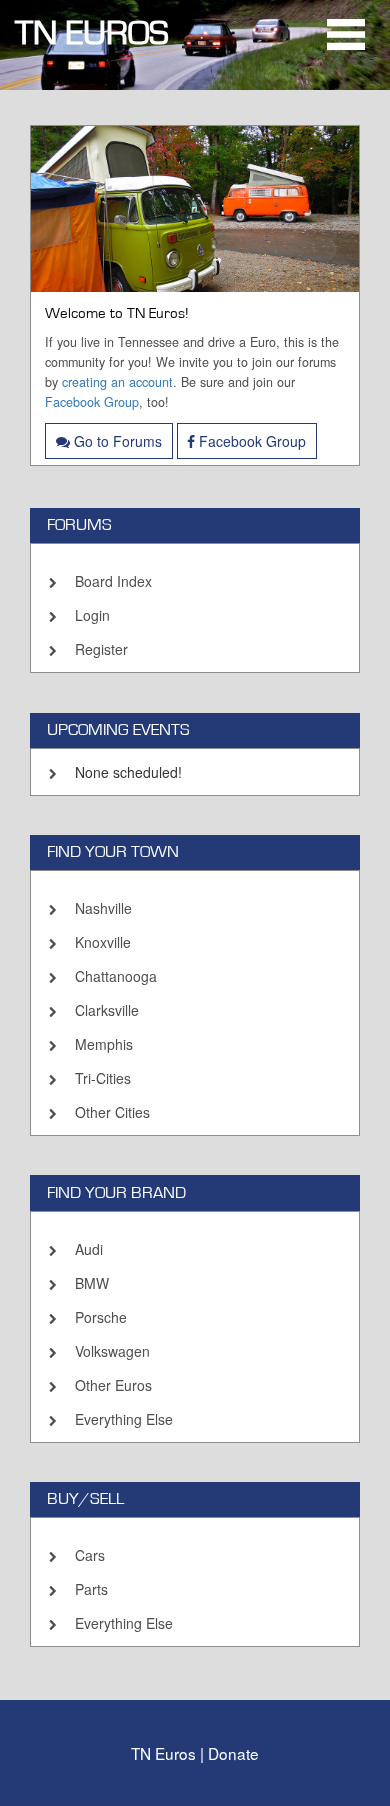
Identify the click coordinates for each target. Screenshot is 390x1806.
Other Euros (113, 1385)
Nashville (103, 908)
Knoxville (103, 942)
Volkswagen (112, 1351)
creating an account (117, 382)
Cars (90, 1555)
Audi (89, 1249)
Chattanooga (116, 976)
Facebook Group (92, 402)
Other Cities (112, 1112)
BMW (92, 1283)
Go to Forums (116, 441)
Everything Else (124, 1419)
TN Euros (92, 33)
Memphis (104, 1044)
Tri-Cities (103, 1078)
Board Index (113, 581)
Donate (233, 1753)
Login (92, 615)
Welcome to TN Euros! (117, 313)
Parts (91, 1589)
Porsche (101, 1317)
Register (101, 649)
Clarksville (107, 1010)
